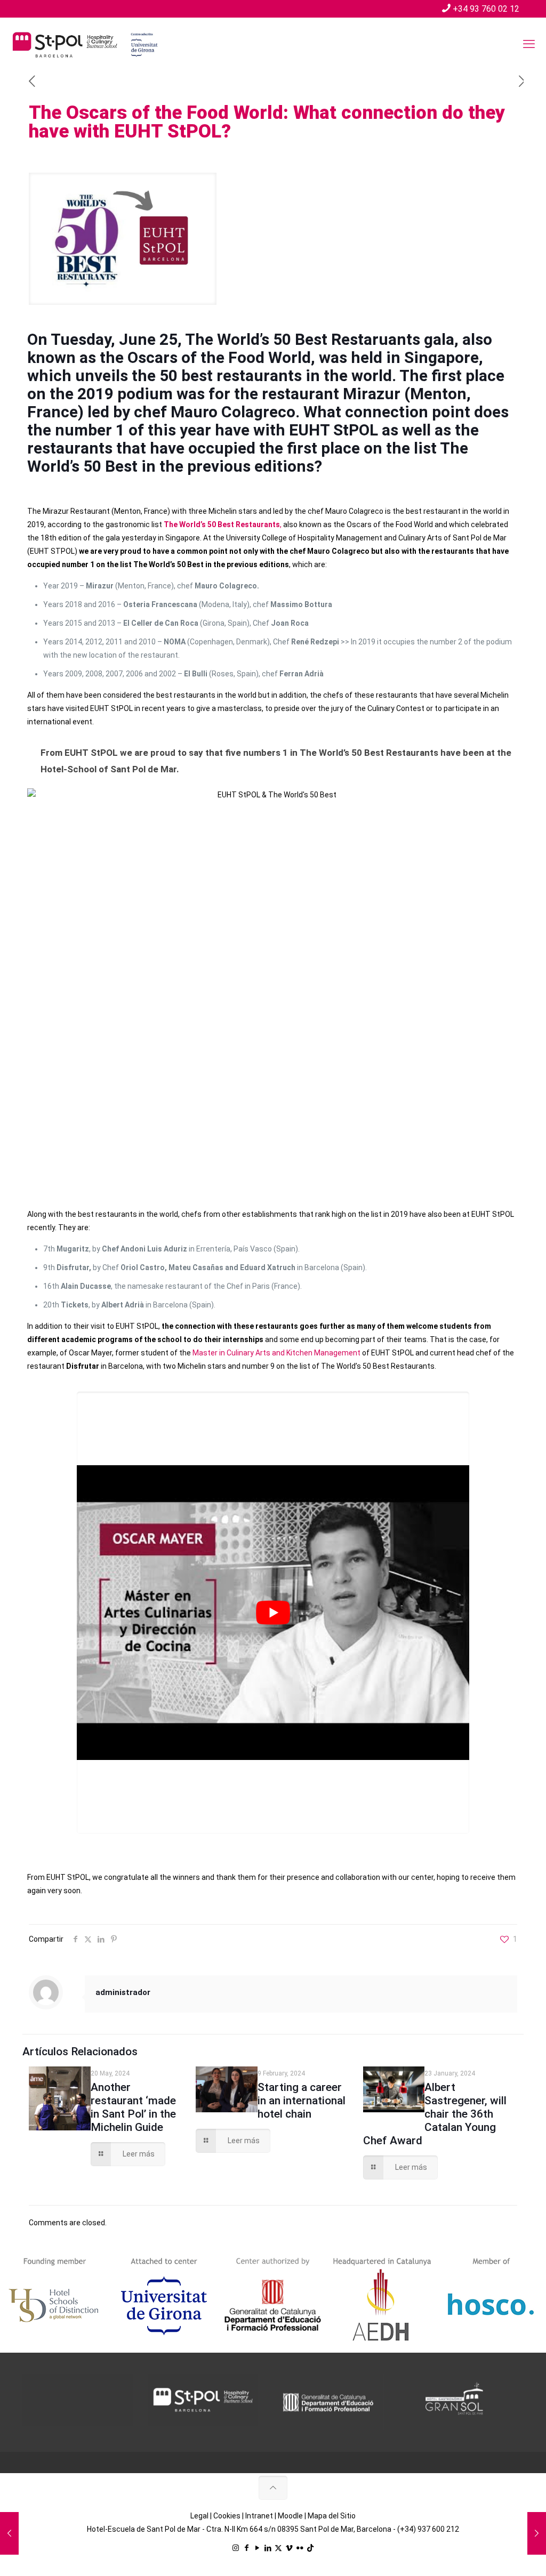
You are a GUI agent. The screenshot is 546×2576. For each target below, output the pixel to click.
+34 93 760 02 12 (486, 9)
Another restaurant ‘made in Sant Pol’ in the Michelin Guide (133, 2107)
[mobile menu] (529, 44)
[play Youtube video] (273, 1613)
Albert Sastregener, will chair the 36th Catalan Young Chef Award (435, 2114)
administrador (123, 1992)
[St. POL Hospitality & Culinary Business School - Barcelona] (85, 44)
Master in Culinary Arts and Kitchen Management (276, 1353)
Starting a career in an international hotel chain (302, 2101)
